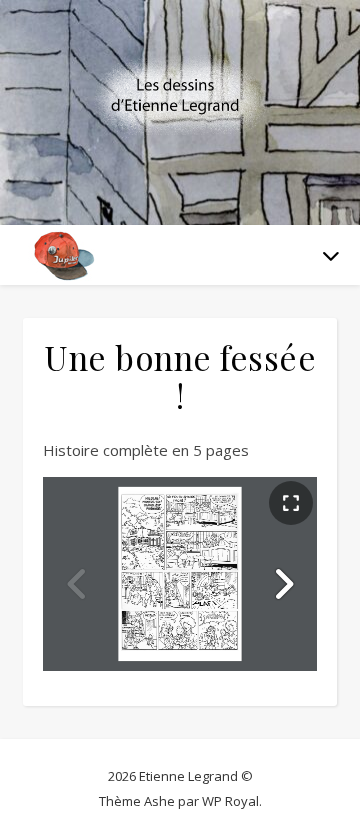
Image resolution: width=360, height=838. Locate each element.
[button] (283, 584)
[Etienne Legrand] (180, 100)
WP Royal (230, 801)
